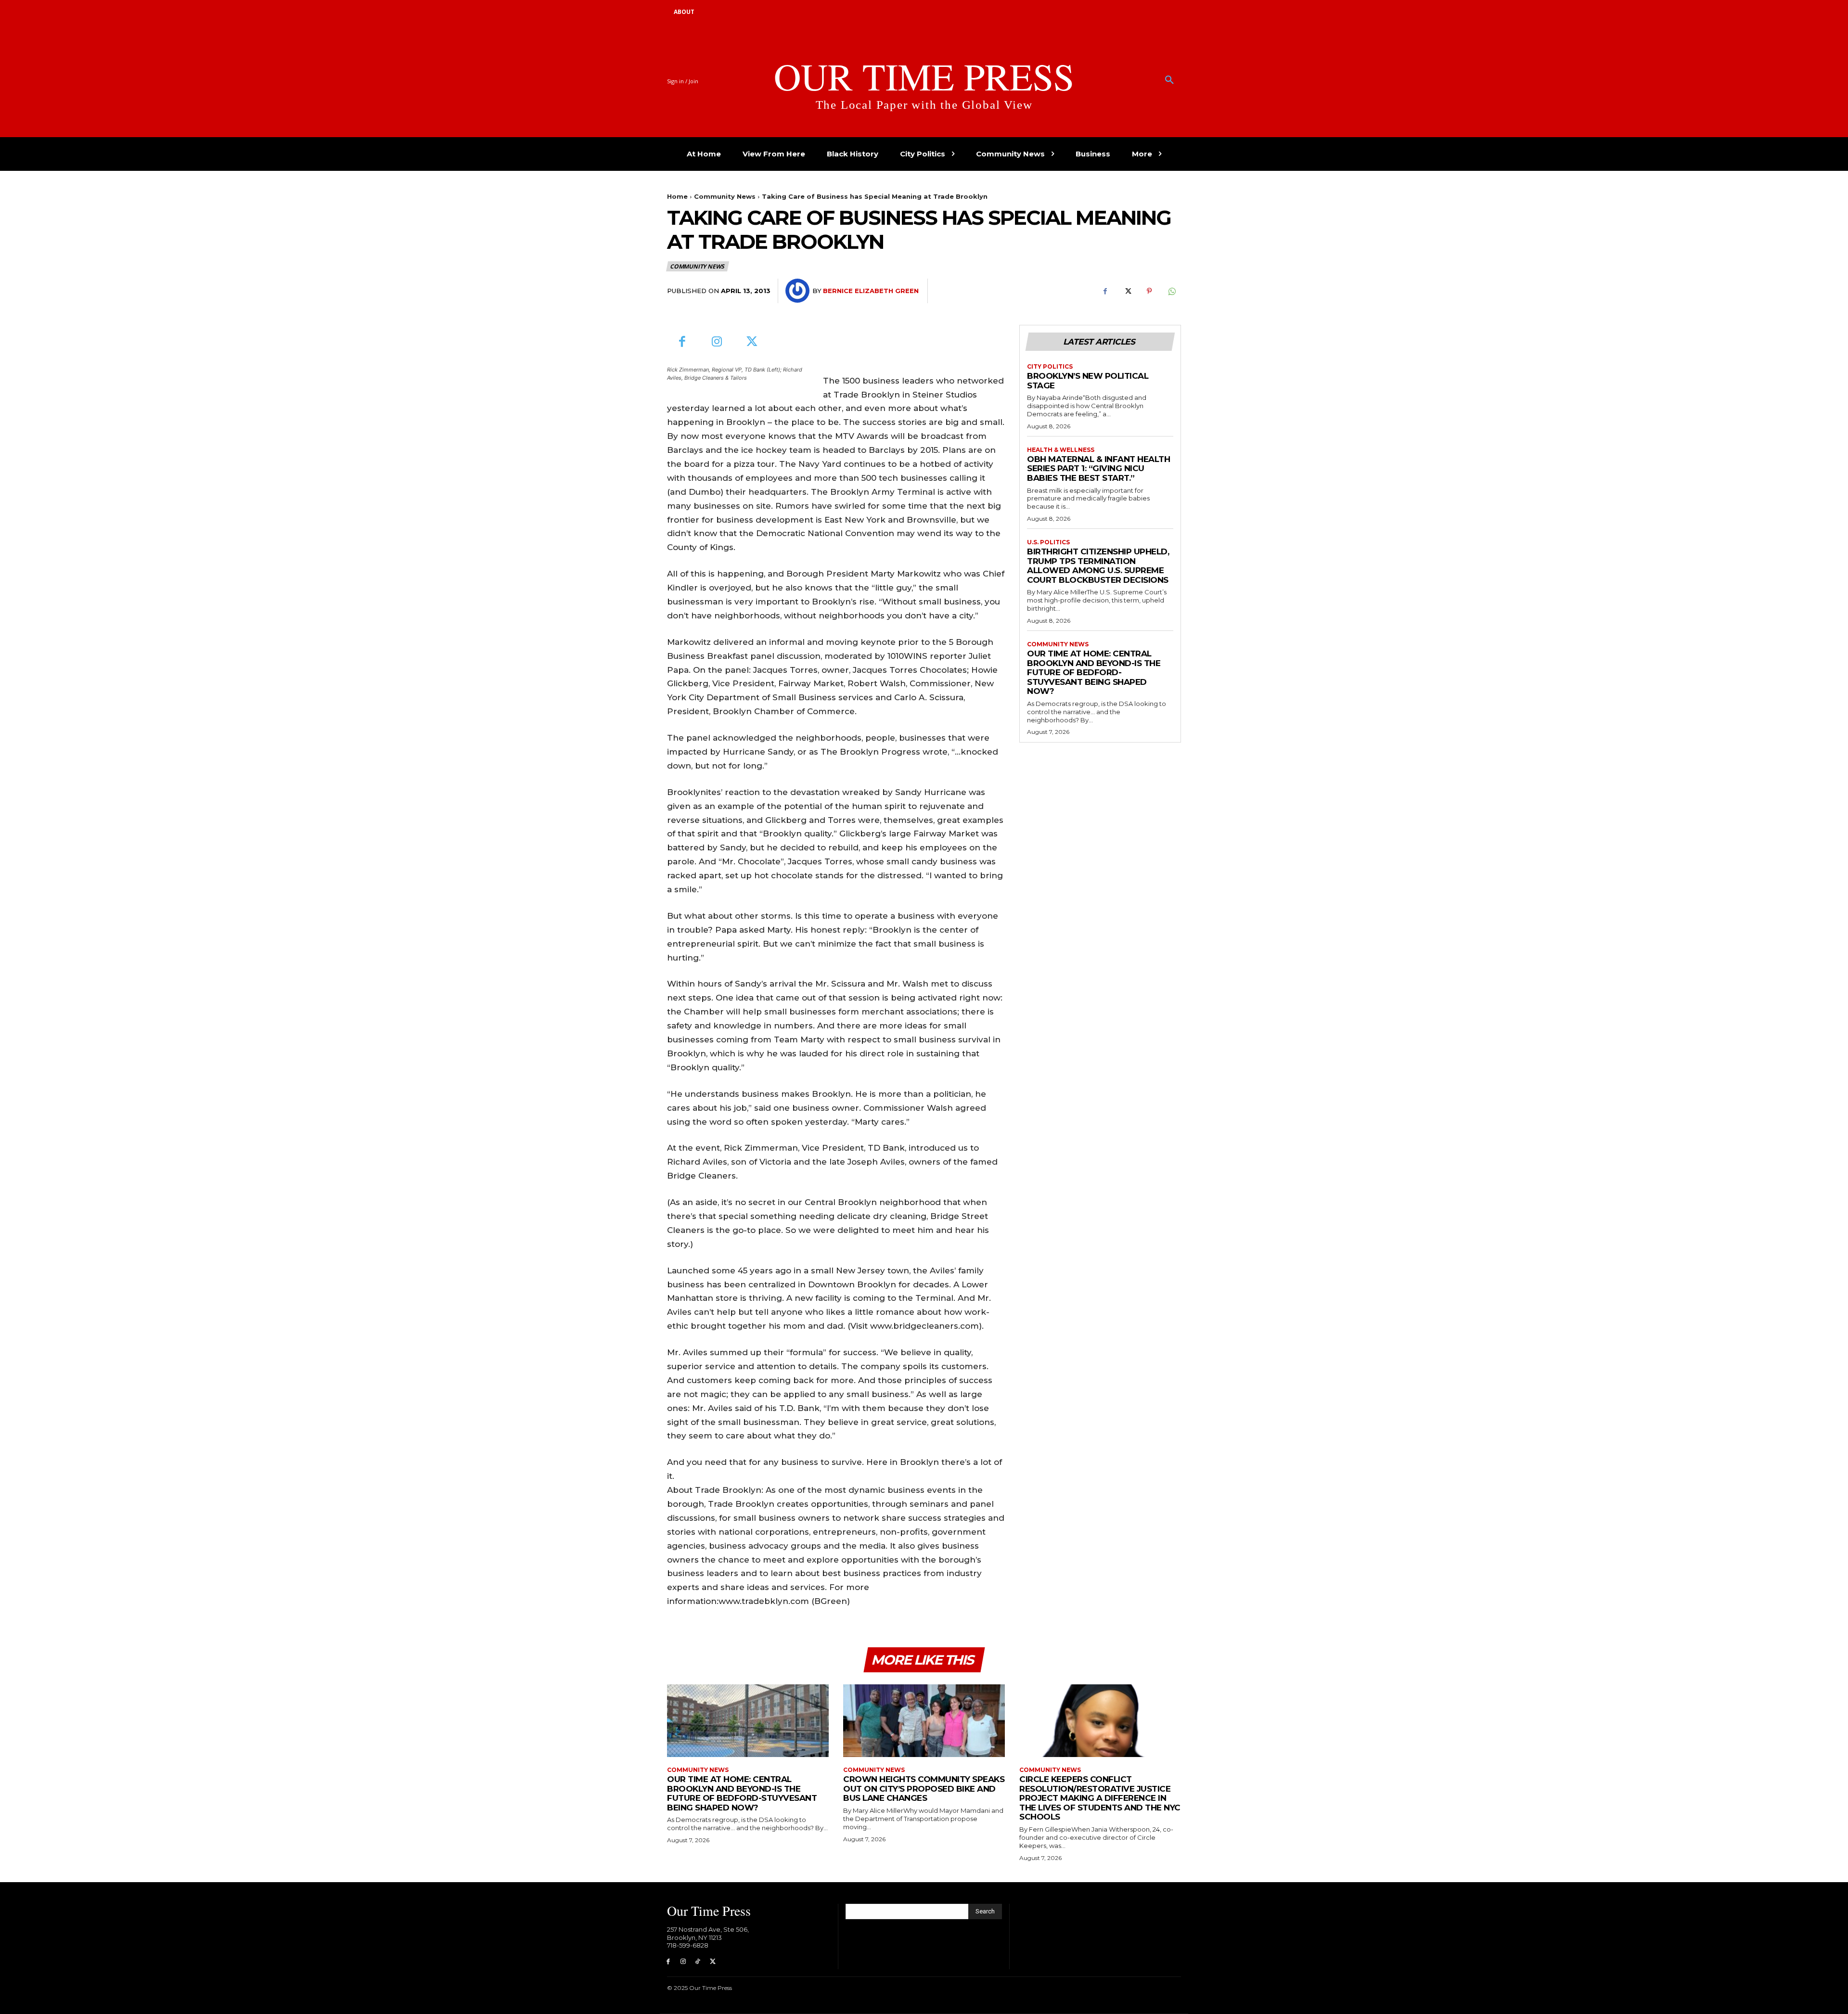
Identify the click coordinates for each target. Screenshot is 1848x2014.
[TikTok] (698, 1962)
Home (677, 196)
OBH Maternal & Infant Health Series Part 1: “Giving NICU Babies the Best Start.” (1098, 468)
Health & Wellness (1061, 450)
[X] (1127, 291)
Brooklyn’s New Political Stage (1088, 381)
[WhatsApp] (1171, 291)
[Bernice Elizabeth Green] (799, 291)
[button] (1169, 80)
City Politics (1050, 367)
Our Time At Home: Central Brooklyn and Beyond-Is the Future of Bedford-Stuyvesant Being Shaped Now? (1094, 672)
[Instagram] (717, 342)
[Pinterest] (1149, 291)
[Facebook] (1105, 291)
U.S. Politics (1048, 542)
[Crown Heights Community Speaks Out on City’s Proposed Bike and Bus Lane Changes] (924, 1721)
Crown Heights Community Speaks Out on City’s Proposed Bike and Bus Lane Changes (924, 1789)
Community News (725, 196)
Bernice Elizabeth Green (871, 291)
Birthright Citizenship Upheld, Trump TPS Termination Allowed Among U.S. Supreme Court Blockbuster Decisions (1098, 566)
